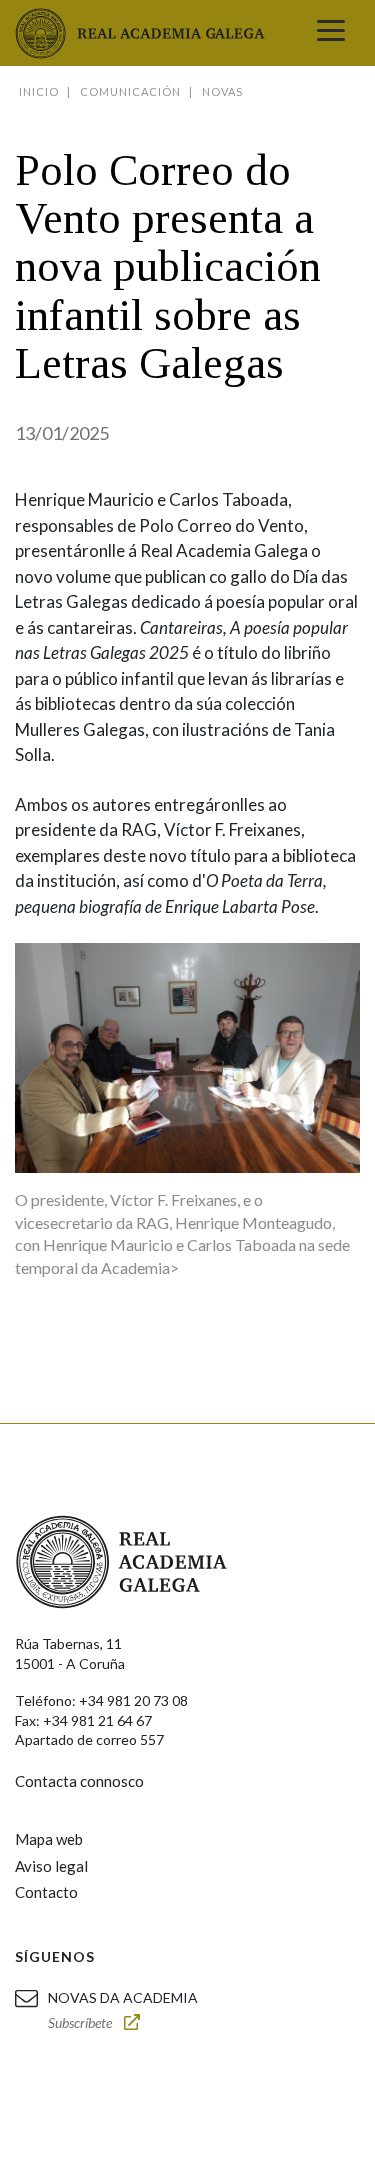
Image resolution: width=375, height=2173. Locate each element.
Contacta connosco (79, 1781)
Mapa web (49, 1839)
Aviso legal (51, 1866)
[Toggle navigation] (331, 33)
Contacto (46, 1892)
